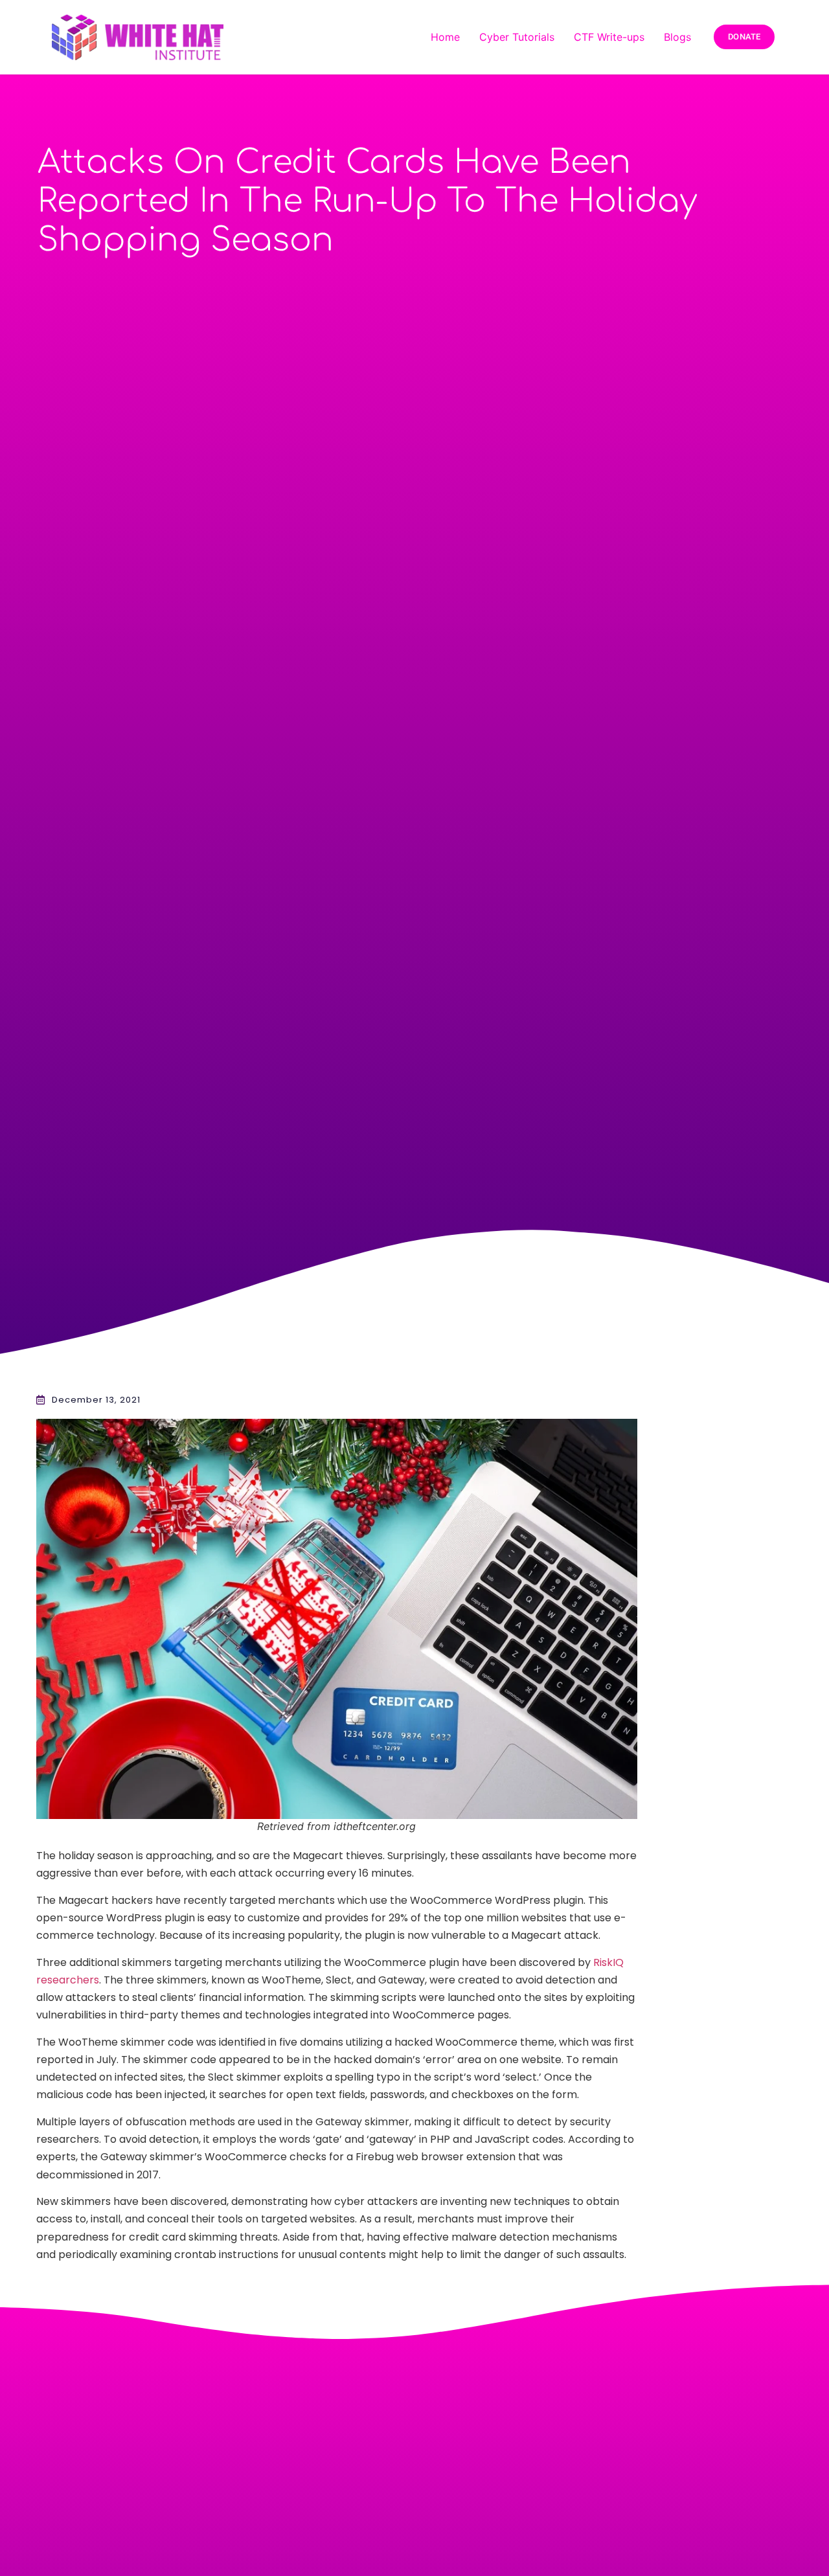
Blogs (677, 37)
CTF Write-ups (609, 37)
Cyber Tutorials (517, 37)
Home (445, 37)
